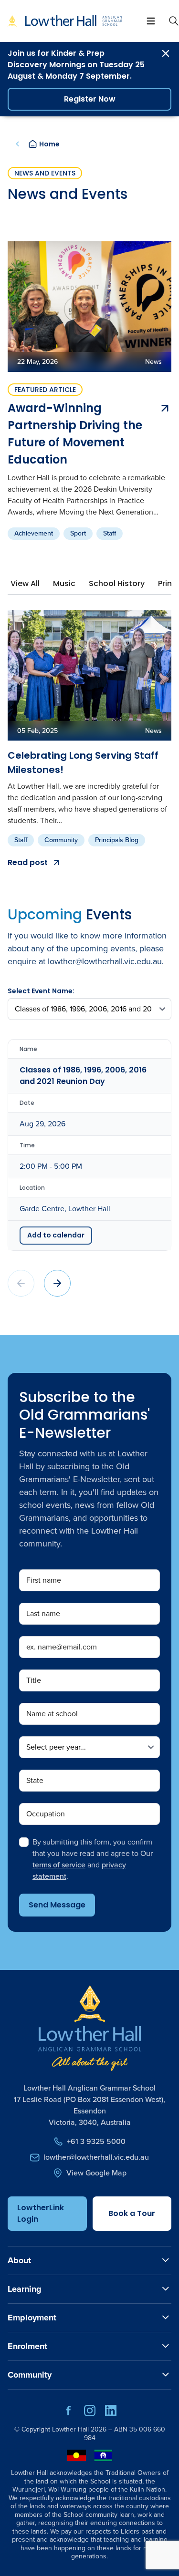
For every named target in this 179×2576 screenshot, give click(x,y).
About (19, 2260)
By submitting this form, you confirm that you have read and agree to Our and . (93, 1859)
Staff (110, 533)
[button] (57, 1283)
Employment (32, 2318)
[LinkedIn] (111, 2414)
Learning (25, 2289)
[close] (166, 53)
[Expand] (166, 2260)
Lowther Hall (70, 2429)
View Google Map (96, 2173)
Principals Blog (117, 840)
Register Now (90, 99)
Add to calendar (56, 1235)
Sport (78, 533)
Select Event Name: (41, 991)
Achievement (34, 533)
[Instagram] (90, 2414)
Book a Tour (132, 2213)
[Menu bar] (151, 21)
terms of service (59, 1865)
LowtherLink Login (41, 2213)
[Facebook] (69, 2414)
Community (61, 840)
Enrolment (27, 2346)
